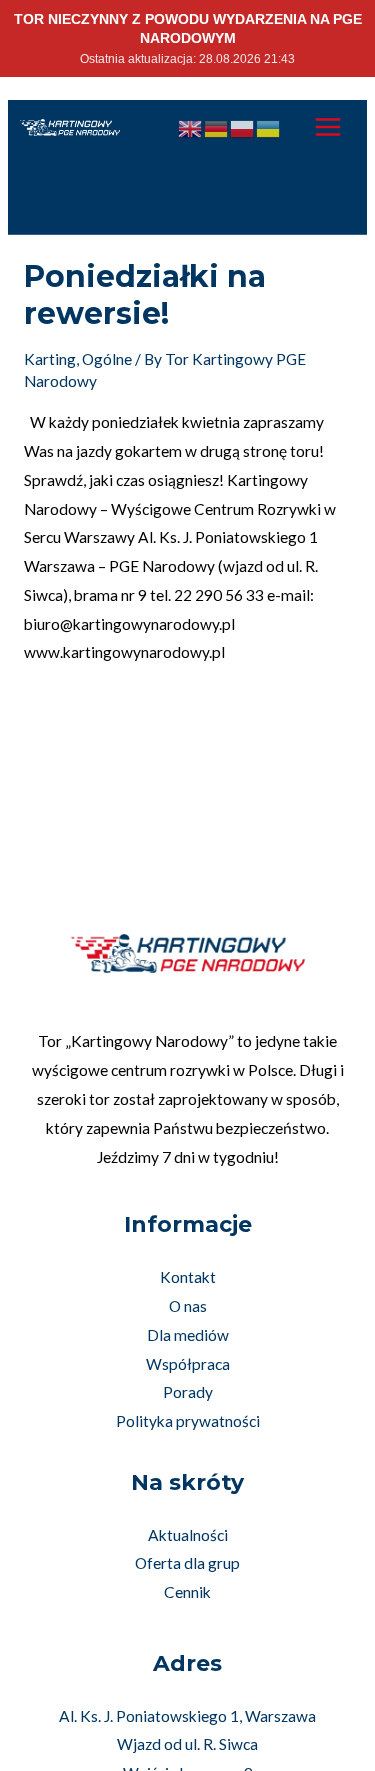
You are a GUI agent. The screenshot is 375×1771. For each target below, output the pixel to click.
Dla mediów (188, 1335)
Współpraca (188, 1364)
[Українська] (269, 127)
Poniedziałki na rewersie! (145, 295)
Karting (50, 359)
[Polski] (243, 127)
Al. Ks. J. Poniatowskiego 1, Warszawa (187, 1716)
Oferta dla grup (187, 1563)
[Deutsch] (217, 127)
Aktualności (188, 1535)
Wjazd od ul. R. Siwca (187, 1744)
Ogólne (107, 359)
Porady (188, 1392)
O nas (188, 1306)
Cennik (187, 1592)
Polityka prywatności (188, 1421)
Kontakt (188, 1277)
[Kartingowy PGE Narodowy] (70, 127)
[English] (191, 127)
